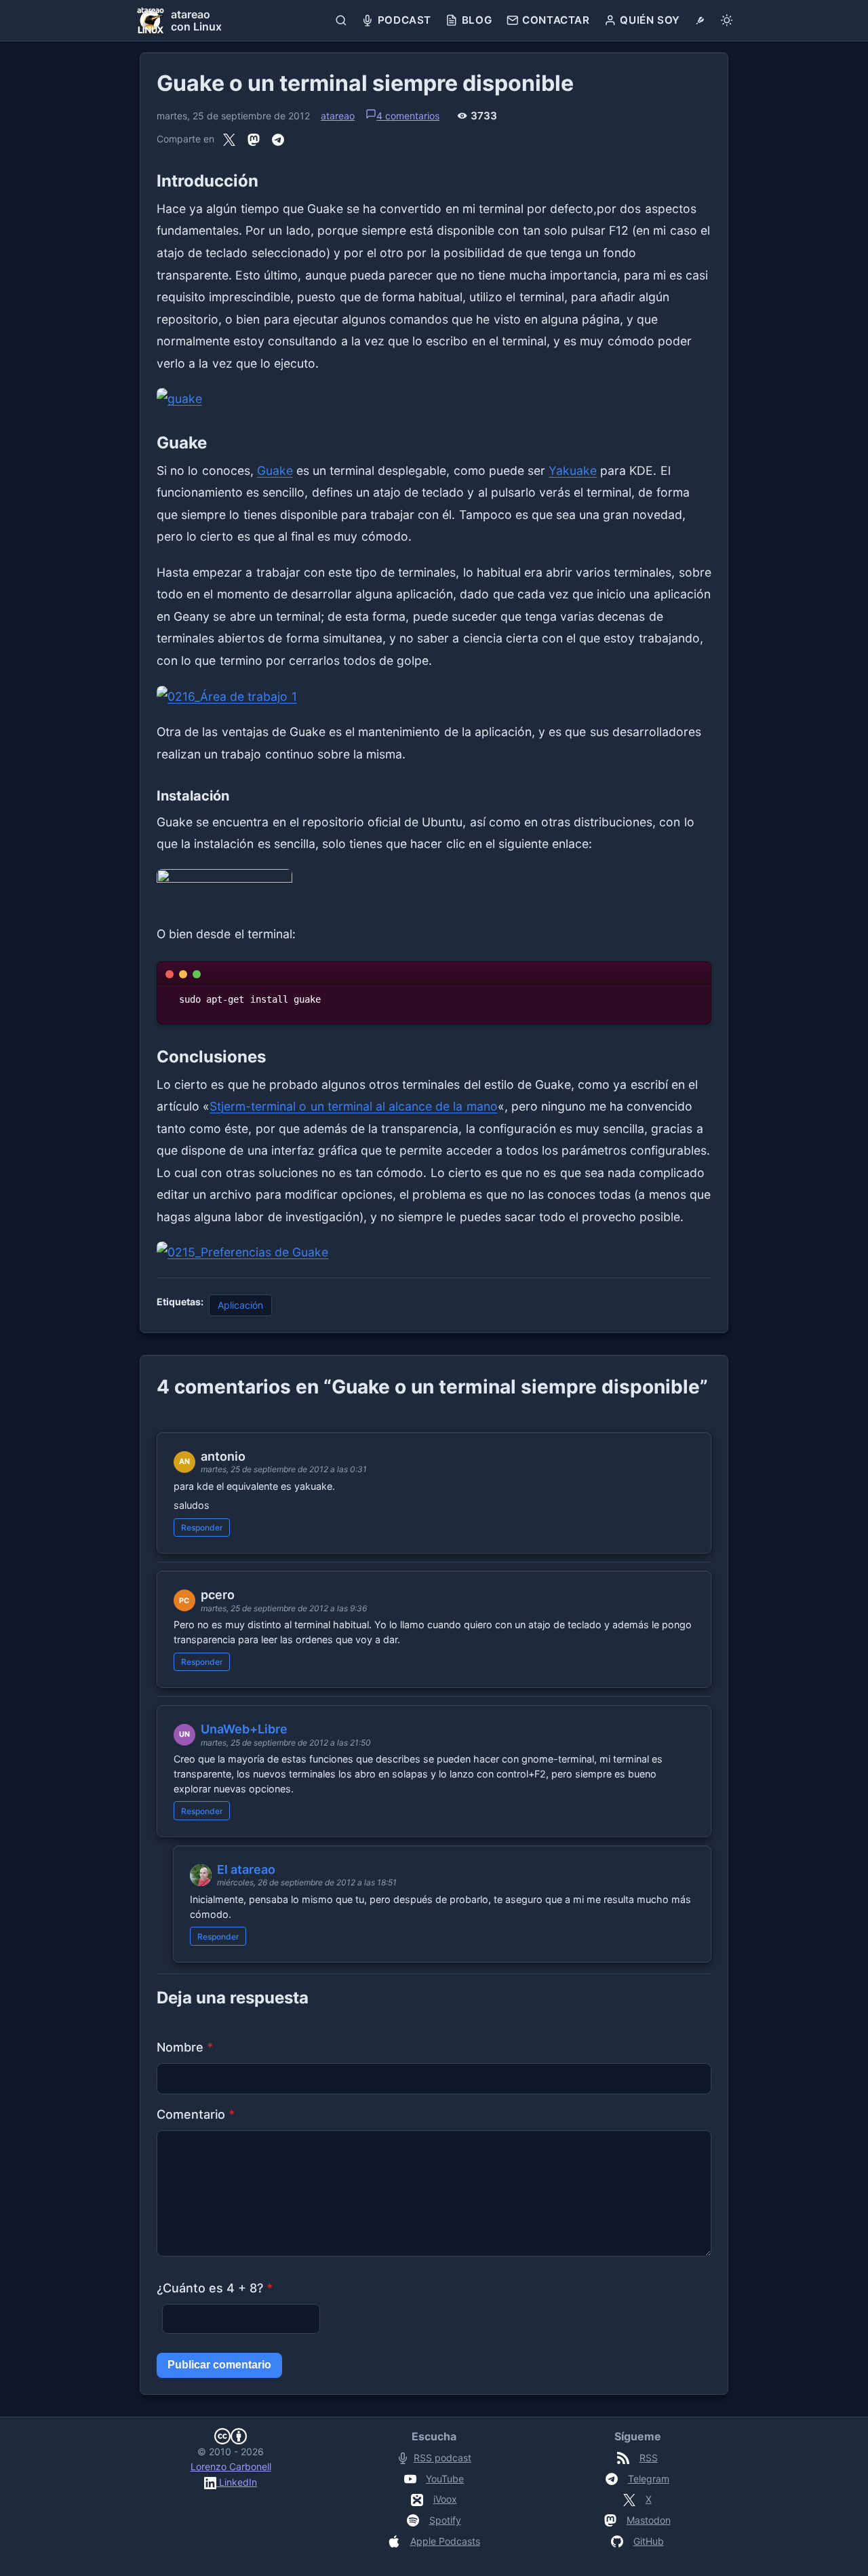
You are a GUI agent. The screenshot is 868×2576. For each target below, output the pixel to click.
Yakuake (573, 470)
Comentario (196, 2114)
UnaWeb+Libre (244, 1729)
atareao (338, 116)
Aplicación (240, 1305)
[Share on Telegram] (278, 139)
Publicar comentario (219, 2365)
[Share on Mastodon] (254, 139)
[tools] (700, 20)
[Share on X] (229, 139)
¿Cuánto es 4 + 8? (215, 2288)
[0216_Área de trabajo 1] (434, 697)
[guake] (434, 399)
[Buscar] (341, 20)
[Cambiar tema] (727, 20)
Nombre (185, 2047)
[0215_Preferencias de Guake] (434, 1253)
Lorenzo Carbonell (231, 2466)
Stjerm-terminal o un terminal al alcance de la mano (353, 1106)
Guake (275, 470)
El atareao (246, 1869)
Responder (202, 1527)
